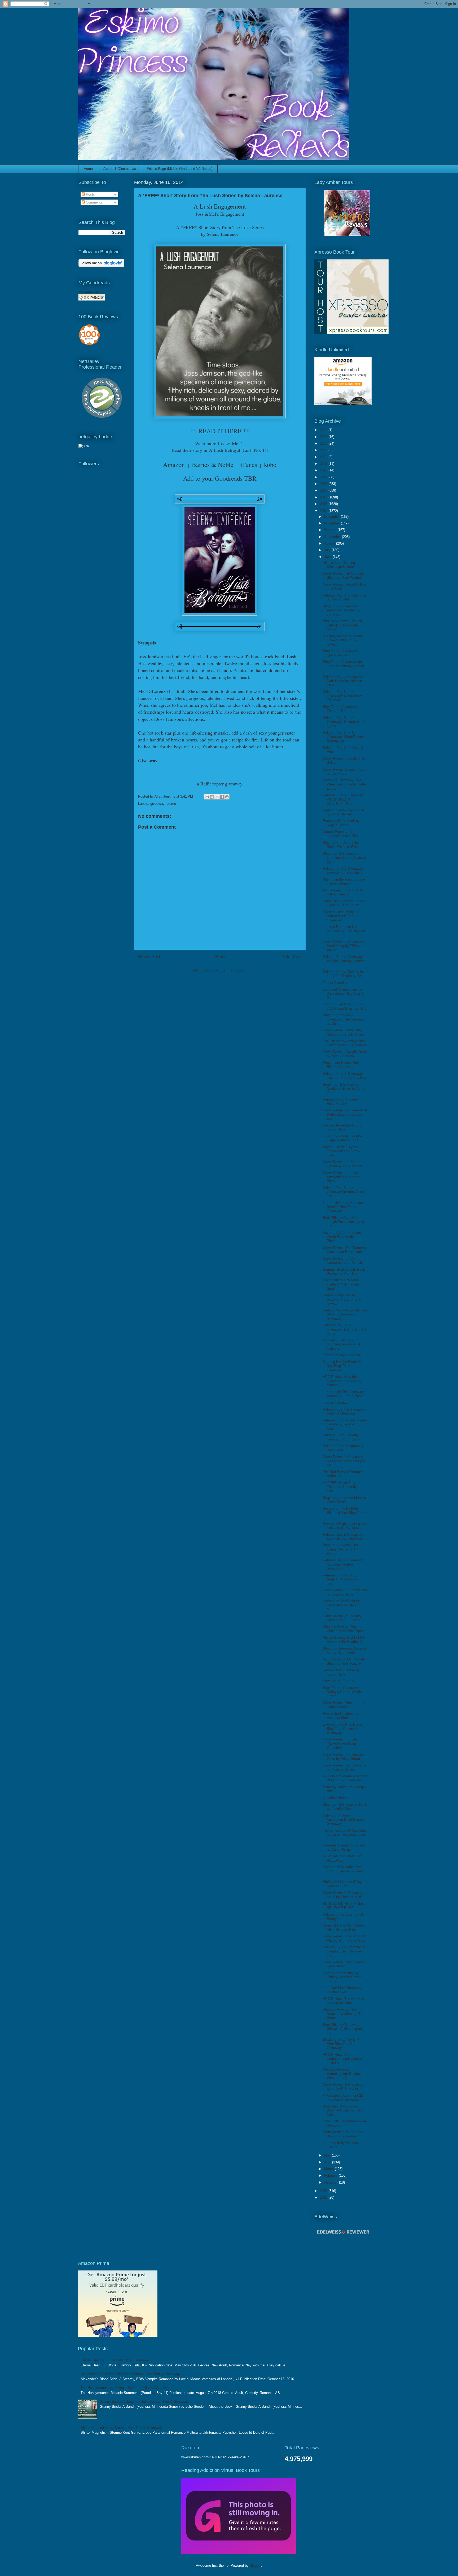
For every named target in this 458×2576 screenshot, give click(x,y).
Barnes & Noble (213, 465)
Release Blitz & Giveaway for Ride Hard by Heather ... (344, 961)
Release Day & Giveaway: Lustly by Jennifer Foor (343, 1537)
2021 (324, 464)
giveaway (157, 804)
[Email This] (207, 797)
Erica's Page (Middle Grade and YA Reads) (179, 169)
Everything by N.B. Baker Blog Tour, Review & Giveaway (342, 1729)
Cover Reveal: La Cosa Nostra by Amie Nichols (343, 1164)
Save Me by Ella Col (339, 1681)
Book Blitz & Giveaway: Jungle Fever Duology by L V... (344, 1222)
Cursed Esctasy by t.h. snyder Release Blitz (341, 834)
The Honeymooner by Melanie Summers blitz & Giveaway (125, 2388)
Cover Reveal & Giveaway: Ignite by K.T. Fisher (343, 2087)
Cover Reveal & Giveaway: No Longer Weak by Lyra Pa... (344, 1461)
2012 (324, 2197)
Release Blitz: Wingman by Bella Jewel (344, 1448)
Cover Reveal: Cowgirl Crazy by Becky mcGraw (345, 1054)
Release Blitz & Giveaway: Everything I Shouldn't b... (345, 871)
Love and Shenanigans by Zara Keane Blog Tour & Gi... (343, 993)
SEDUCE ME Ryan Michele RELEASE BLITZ (344, 1906)
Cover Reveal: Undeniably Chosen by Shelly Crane (343, 1032)
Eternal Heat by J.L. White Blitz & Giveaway (115, 2360)
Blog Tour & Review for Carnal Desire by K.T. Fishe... (341, 1549)
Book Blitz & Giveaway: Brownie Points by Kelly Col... (343, 2110)
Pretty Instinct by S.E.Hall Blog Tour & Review (343, 2134)
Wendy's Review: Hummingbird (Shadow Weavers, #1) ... (342, 2074)
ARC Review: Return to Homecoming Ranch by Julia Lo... (343, 2059)
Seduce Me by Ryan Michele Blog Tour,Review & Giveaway (345, 1314)
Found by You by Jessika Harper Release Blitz (342, 1138)
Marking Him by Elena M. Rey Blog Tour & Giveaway (342, 1366)
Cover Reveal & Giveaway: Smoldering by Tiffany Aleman (343, 946)
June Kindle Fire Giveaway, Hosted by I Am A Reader (344, 1394)
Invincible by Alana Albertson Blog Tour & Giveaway (345, 1778)
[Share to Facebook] (222, 797)
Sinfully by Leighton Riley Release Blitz (342, 1884)
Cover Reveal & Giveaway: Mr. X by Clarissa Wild (343, 1895)
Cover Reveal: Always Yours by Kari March (345, 772)
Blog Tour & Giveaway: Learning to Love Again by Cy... (345, 858)
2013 (324, 2191)
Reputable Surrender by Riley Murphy (341, 1101)
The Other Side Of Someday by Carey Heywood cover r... (345, 1835)
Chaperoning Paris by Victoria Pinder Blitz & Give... (342, 1299)
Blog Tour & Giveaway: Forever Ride (340, 709)
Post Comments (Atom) (230, 970)
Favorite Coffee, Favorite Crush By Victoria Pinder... (342, 1237)
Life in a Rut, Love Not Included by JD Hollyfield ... (344, 931)
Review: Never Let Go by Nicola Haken (342, 1127)
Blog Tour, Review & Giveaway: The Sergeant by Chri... (344, 1019)
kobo (270, 465)
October (331, 530)
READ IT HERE (220, 431)
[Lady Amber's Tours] (347, 235)
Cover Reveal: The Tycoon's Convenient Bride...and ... (344, 1250)
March (329, 2169)
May (328, 2155)
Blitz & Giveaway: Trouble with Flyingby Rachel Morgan (343, 625)
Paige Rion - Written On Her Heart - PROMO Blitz (344, 903)
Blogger (255, 2566)
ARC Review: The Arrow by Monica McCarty (344, 2001)
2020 (324, 470)
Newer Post (149, 957)
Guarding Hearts (335, 1798)
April (328, 2162)
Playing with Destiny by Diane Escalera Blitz (341, 845)
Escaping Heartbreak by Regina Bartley (341, 823)
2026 (324, 430)
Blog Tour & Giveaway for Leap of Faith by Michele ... (344, 666)
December (333, 517)
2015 (324, 504)
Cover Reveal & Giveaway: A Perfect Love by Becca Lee (345, 1114)
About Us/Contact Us (120, 169)
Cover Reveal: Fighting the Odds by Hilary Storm (343, 1757)
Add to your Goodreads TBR (220, 478)
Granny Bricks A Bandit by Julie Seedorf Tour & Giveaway (144, 2402)
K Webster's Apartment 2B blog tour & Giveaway (343, 2098)
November (333, 523)
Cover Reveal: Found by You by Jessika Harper (345, 1592)
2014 (324, 511)
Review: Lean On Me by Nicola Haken (341, 1672)
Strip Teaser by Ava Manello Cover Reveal (344, 1500)
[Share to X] (217, 797)
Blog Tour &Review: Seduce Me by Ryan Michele (344, 1651)
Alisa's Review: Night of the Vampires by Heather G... (344, 1640)
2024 (324, 443)
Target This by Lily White (342, 1355)
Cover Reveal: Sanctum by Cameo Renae (343, 1705)
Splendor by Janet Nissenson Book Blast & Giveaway (344, 1819)
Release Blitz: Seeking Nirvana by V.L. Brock (342, 1437)
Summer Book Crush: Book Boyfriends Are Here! (344, 1272)
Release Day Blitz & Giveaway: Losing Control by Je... (344, 1329)
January (331, 2182)
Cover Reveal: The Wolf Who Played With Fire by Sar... (345, 1938)
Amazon (174, 465)
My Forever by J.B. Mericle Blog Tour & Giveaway (344, 1661)
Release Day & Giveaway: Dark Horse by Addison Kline (343, 681)
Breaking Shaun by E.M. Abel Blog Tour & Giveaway (342, 2044)
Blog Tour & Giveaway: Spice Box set (340, 653)
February (331, 2175)
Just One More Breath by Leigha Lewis (342, 1990)
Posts (90, 194)
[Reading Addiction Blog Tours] (239, 2553)
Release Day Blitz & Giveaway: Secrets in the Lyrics (344, 722)
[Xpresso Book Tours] (351, 332)
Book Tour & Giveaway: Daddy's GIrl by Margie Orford (342, 1692)
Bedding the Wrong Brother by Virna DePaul (343, 812)
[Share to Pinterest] (227, 797)
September (333, 537)
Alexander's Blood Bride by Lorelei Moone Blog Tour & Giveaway (130, 2374)
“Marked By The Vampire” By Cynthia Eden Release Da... (345, 1951)
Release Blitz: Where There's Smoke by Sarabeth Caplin (345, 1424)
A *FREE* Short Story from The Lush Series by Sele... (344, 1487)
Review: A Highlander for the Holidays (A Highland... (344, 1526)
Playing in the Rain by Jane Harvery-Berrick (344, 882)
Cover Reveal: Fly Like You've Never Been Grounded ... (340, 1743)
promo (171, 804)
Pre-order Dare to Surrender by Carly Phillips (344, 1847)
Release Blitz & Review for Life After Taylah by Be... (344, 974)
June (328, 557)
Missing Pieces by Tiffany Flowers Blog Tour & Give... (343, 640)
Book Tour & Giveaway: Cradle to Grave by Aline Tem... (343, 1089)
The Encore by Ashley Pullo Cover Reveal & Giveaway (345, 1043)
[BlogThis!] (212, 797)
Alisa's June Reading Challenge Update (339, 565)
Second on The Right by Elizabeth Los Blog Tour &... (343, 1605)
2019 (324, 477)
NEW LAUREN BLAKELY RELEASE (342, 1858)
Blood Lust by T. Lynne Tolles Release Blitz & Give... (342, 1151)
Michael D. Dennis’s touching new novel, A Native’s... (342, 1344)
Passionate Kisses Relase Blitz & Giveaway (343, 1065)
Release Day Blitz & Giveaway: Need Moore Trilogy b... (343, 696)
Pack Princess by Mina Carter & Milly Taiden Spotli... (341, 1284)
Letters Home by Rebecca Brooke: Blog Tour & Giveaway (343, 1207)
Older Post (291, 957)
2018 (324, 484)
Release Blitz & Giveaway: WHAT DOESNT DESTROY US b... (343, 799)
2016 (324, 497)
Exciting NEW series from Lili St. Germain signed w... (343, 1871)
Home (88, 169)
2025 (324, 437)
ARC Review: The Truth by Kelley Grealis (343, 892)
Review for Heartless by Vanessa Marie (341, 1716)
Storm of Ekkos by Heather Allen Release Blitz (344, 1927)
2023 (324, 450)
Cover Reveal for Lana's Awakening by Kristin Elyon (341, 1177)
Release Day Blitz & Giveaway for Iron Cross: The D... (344, 1192)
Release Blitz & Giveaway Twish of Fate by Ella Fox (344, 1076)
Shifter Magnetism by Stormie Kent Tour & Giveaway (121, 2428)
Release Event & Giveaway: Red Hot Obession (344, 1411)
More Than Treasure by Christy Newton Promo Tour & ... (342, 1977)
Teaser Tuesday (335, 983)
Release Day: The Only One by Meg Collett (344, 597)
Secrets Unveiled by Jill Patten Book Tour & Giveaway (341, 916)
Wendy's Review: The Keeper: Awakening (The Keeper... (343, 2014)
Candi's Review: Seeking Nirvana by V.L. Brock (342, 1618)
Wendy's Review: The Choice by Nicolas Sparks (345, 1629)
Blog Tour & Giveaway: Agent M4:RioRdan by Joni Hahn (342, 610)
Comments (94, 202)
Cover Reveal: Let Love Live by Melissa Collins (345, 1767)
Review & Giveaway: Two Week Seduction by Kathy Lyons (345, 784)
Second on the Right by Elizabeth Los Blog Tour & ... (345, 1513)
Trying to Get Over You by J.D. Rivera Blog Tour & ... (345, 1006)
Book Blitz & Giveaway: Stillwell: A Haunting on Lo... (342, 2029)
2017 (324, 490)
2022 (324, 457)
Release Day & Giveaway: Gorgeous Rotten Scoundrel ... (343, 1564)
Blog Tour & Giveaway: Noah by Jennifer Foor (345, 1807)
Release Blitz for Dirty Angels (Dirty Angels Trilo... (340, 1579)
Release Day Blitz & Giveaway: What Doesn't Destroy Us (344, 737)
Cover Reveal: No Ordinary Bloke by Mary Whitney (343, 576)
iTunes (249, 465)
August (330, 543)
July (328, 550)
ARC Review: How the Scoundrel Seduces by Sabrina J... (342, 1381)
